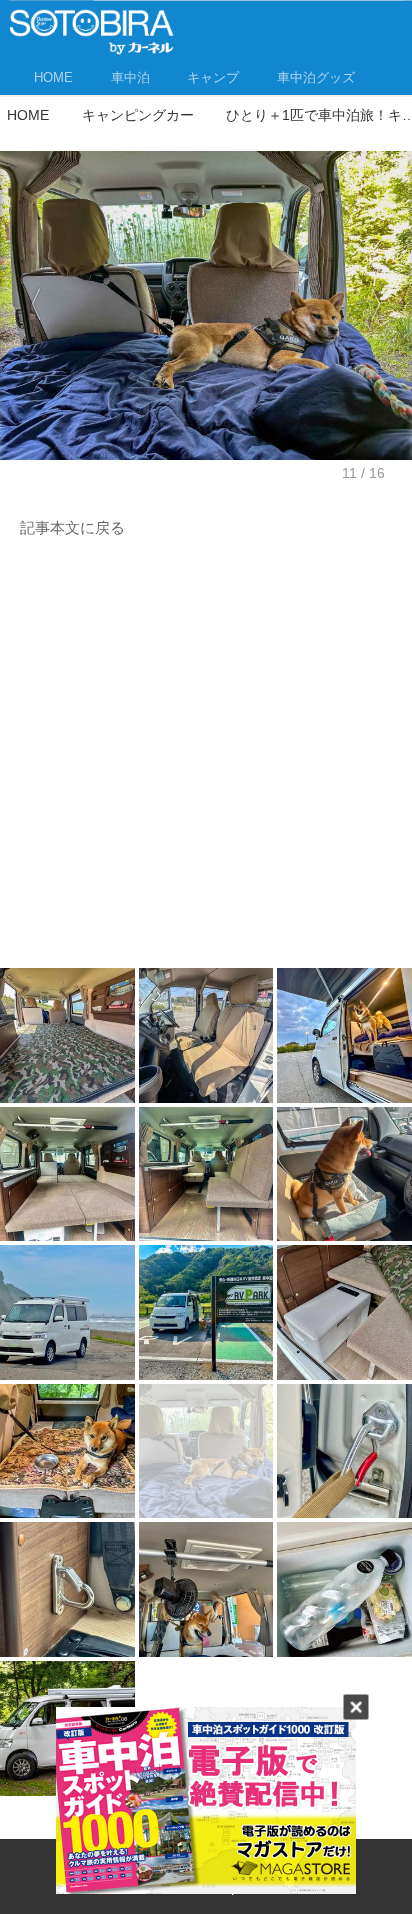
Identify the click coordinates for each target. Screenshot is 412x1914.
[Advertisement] (206, 759)
